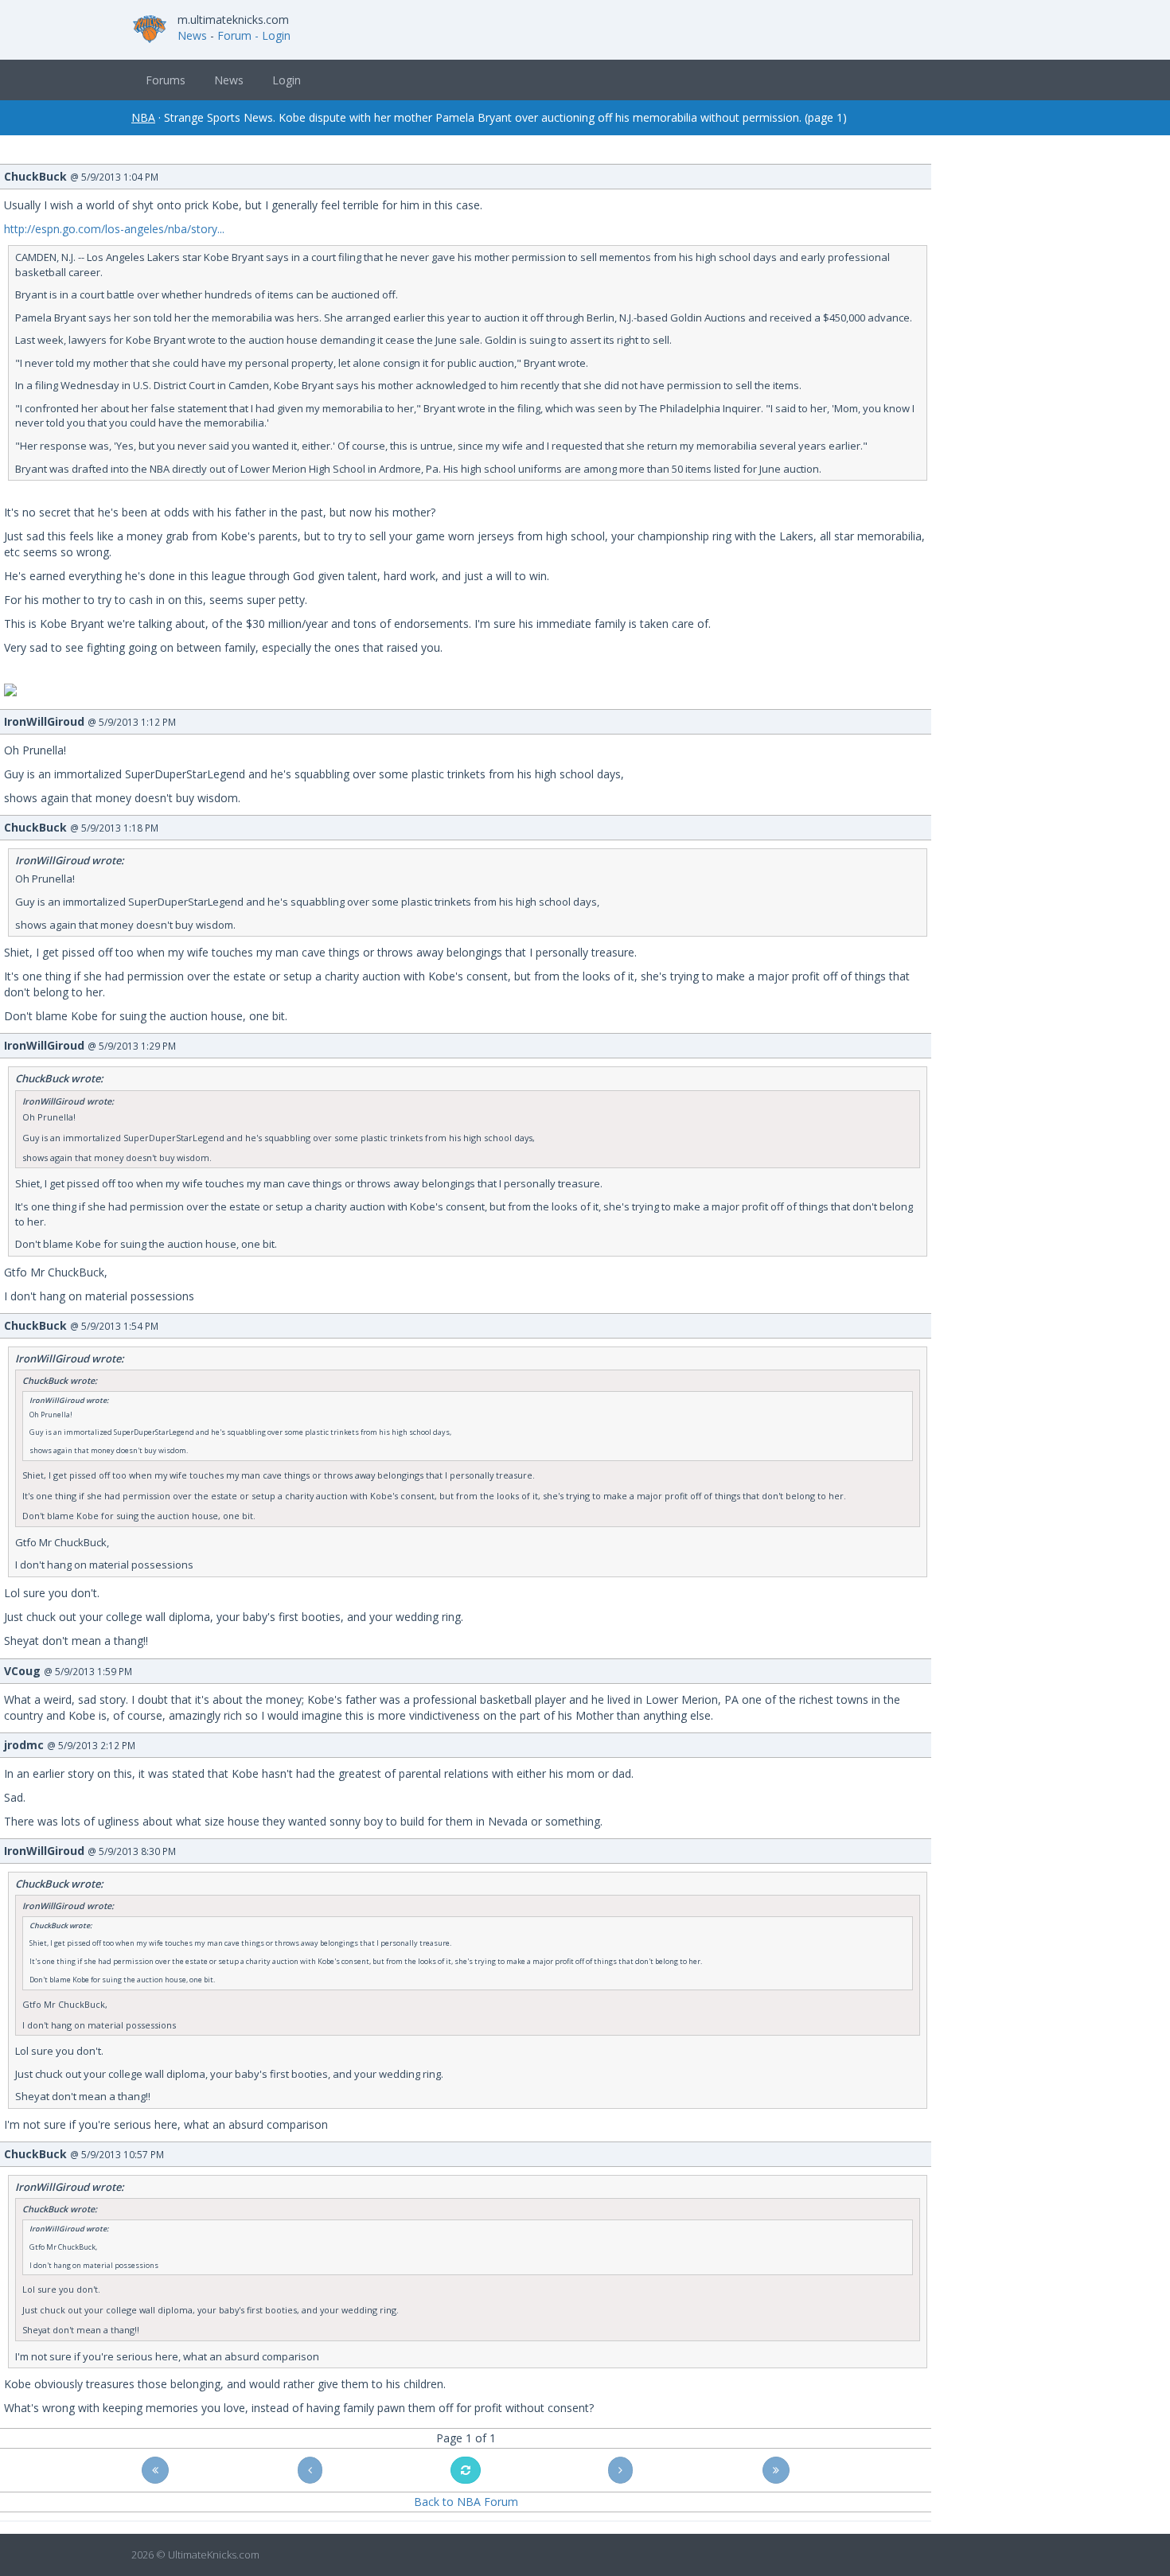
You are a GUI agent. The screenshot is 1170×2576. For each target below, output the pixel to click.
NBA (143, 117)
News (192, 35)
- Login (273, 35)
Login (287, 80)
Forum (234, 35)
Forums (166, 80)
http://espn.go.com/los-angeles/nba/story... (114, 229)
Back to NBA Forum (466, 2502)
